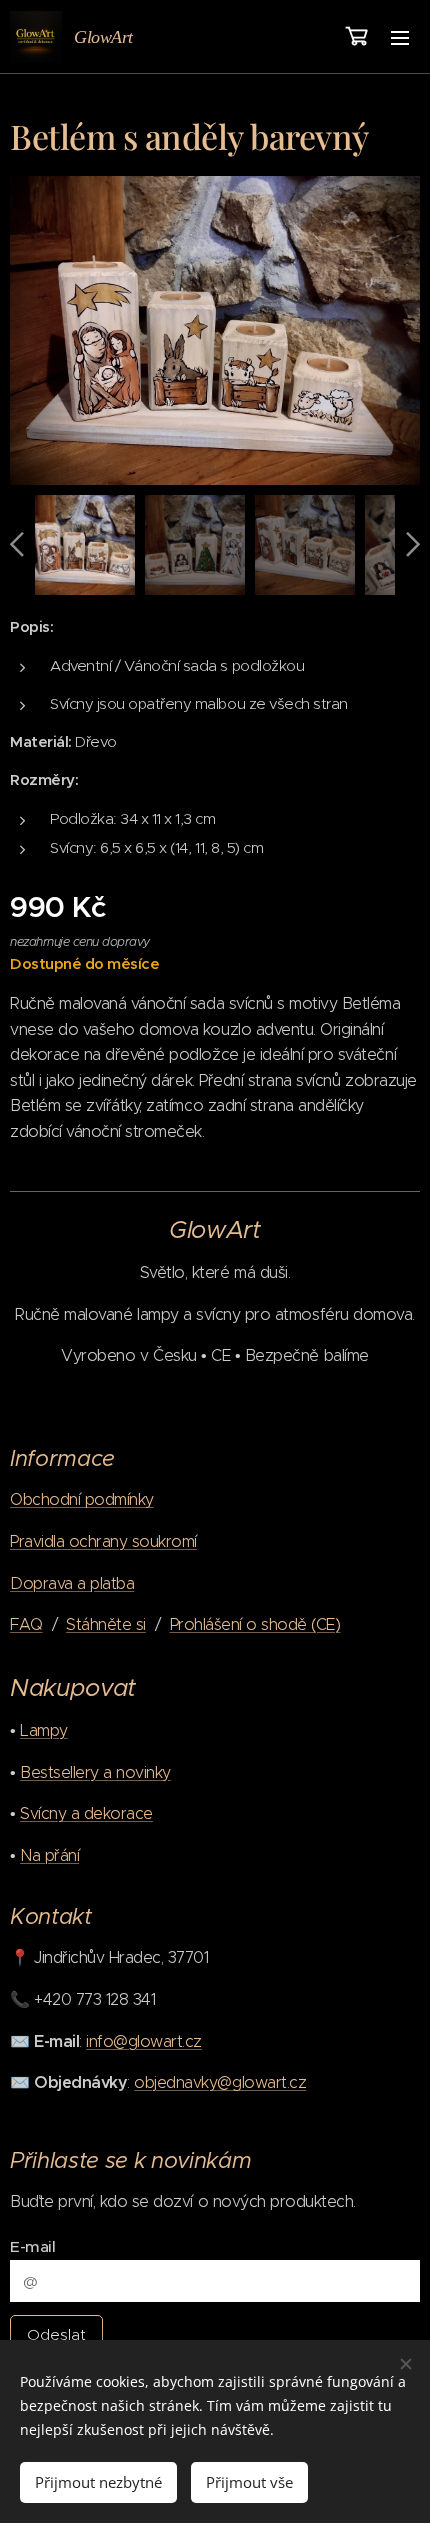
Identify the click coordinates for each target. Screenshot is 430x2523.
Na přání (49, 1855)
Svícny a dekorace (86, 1813)
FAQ (26, 1624)
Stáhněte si (106, 1624)
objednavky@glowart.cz (220, 2082)
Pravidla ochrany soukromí (103, 1541)
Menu (400, 37)
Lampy (44, 1730)
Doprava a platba (72, 1583)
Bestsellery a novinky (95, 1772)
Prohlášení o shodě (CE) (255, 1624)
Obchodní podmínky (82, 1499)
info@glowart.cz (144, 2041)
